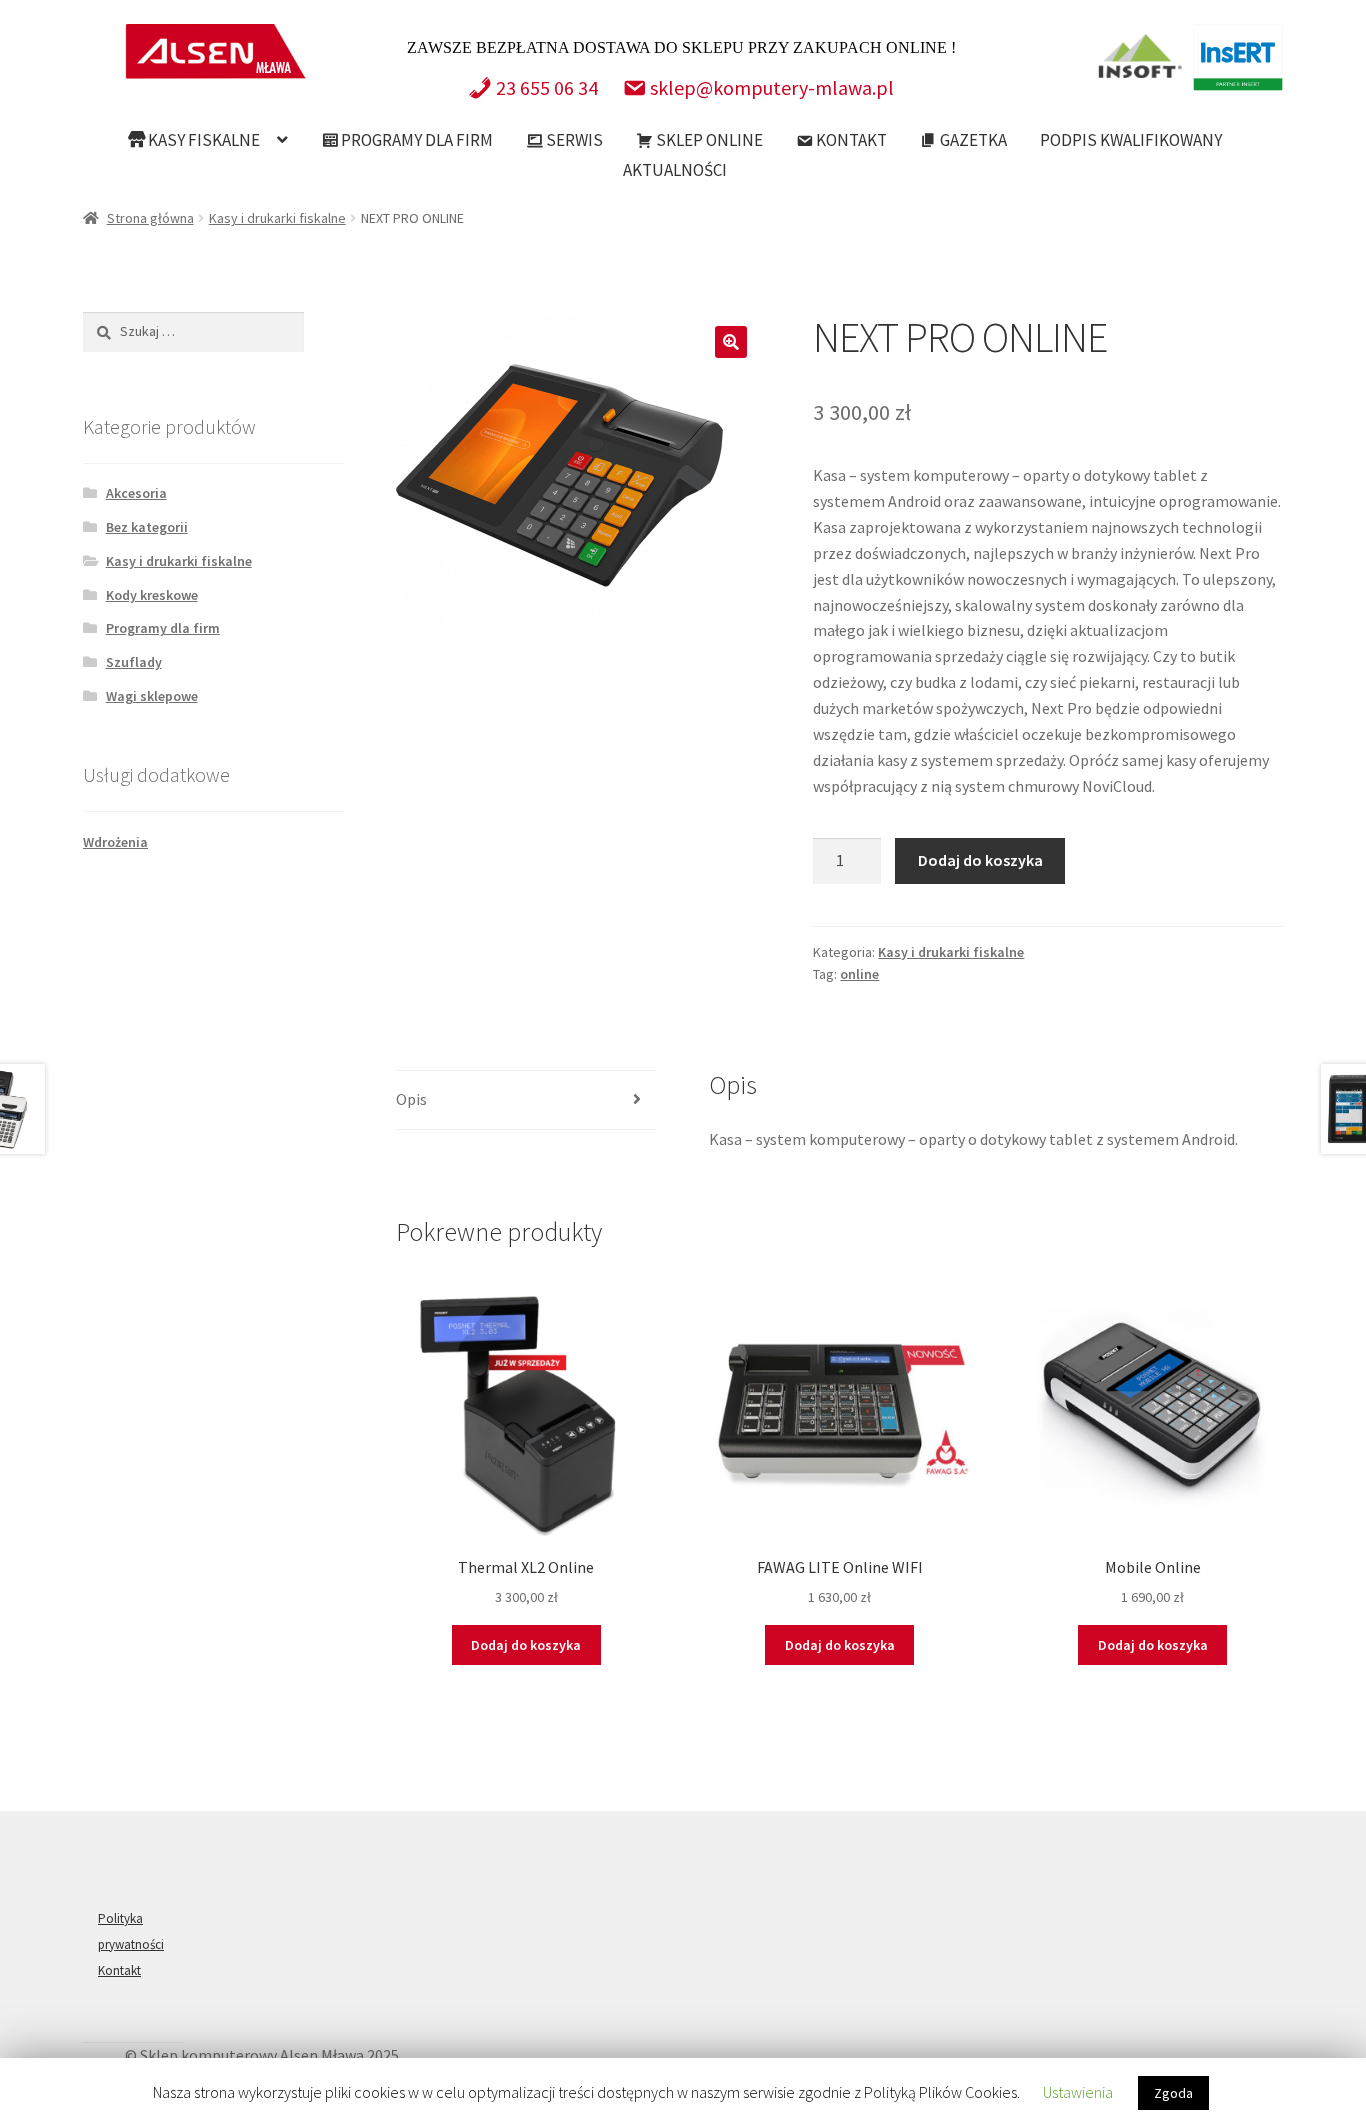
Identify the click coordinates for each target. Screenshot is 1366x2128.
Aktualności (675, 170)
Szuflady (134, 662)
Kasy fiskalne (202, 140)
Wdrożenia (115, 842)
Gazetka (972, 140)
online (859, 974)
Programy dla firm (415, 140)
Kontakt (850, 140)
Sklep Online (708, 140)
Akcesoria (136, 493)
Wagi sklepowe (152, 696)
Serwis (573, 140)
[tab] (526, 1100)
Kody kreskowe (152, 595)
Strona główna (150, 218)
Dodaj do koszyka (980, 860)
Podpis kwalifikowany (1131, 140)
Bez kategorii (147, 527)
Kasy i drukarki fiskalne (277, 218)
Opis (411, 1099)
